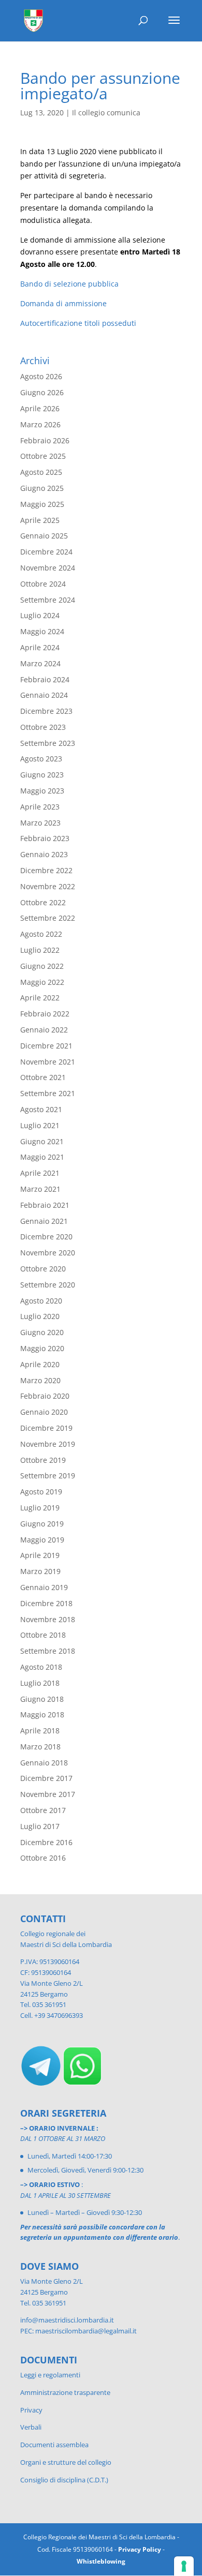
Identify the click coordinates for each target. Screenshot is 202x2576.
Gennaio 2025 (44, 536)
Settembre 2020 (48, 1285)
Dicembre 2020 (46, 1237)
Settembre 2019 (48, 1476)
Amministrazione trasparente (65, 2392)
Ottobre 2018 (43, 1635)
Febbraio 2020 (45, 1396)
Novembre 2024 (48, 568)
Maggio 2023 (42, 791)
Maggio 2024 (42, 631)
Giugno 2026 (42, 392)
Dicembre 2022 (46, 870)
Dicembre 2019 (46, 1428)
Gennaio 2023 (44, 854)
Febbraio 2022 (45, 1014)
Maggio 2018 (42, 1714)
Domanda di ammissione (63, 303)
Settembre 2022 (48, 918)
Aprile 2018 (40, 1731)
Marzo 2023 (40, 823)
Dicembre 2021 (46, 1046)
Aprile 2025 (40, 520)
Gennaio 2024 (44, 695)
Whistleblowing (101, 2561)
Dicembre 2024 (46, 552)
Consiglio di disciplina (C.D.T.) (64, 2480)
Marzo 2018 (40, 1747)
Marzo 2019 (40, 1571)
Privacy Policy (140, 2549)
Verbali (31, 2427)
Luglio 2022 (40, 950)
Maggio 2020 (42, 1348)
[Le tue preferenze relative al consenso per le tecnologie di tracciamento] (184, 2566)
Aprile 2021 (40, 1173)
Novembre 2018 (48, 1619)
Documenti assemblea (54, 2445)
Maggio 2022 (42, 982)
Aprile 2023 (40, 807)
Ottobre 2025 (43, 456)
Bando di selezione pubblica (69, 284)
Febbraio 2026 (45, 440)
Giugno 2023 (42, 775)
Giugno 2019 (42, 1524)
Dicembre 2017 (46, 1778)
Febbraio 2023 (45, 838)
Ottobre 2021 (43, 1077)
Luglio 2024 (40, 615)
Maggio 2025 (42, 504)
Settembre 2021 (48, 1093)
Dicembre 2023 (46, 711)
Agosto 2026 (41, 376)
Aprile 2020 (40, 1364)
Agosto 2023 (41, 759)
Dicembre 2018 (46, 1603)
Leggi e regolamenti (50, 2375)
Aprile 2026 (40, 408)
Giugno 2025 (42, 488)
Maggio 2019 (42, 1540)
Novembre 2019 (48, 1444)
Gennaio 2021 (44, 1221)
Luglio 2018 (40, 1683)
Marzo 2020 (40, 1380)
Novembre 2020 (48, 1253)
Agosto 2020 (41, 1301)
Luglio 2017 (40, 1826)
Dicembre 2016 (46, 1842)
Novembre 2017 (48, 1794)
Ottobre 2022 (43, 902)
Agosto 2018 (41, 1667)
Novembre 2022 (48, 886)
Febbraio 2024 (45, 679)
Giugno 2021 (42, 1141)
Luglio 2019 (40, 1508)
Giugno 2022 (42, 966)
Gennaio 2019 (44, 1587)
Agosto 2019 (41, 1492)
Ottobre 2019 (43, 1460)
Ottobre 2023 (43, 727)
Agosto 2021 (41, 1109)
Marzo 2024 (40, 663)
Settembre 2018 (48, 1651)
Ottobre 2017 (43, 1810)
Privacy (31, 2410)
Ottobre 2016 (43, 1858)
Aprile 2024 (40, 647)
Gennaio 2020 (44, 1412)
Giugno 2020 (42, 1332)
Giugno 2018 (42, 1699)
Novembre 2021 (48, 1062)
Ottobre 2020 (43, 1269)
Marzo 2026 (40, 424)
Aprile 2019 (40, 1555)
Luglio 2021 (40, 1125)
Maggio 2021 (42, 1157)
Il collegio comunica (106, 113)
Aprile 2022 (40, 998)
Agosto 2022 (41, 934)
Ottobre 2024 (43, 584)
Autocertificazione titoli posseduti (78, 323)
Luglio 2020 (40, 1316)
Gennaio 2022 (44, 1030)
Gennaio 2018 (44, 1763)
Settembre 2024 (48, 600)
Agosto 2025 (41, 472)
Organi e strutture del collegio (66, 2462)
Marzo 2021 (40, 1189)
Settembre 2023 (48, 743)
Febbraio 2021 (45, 1205)
